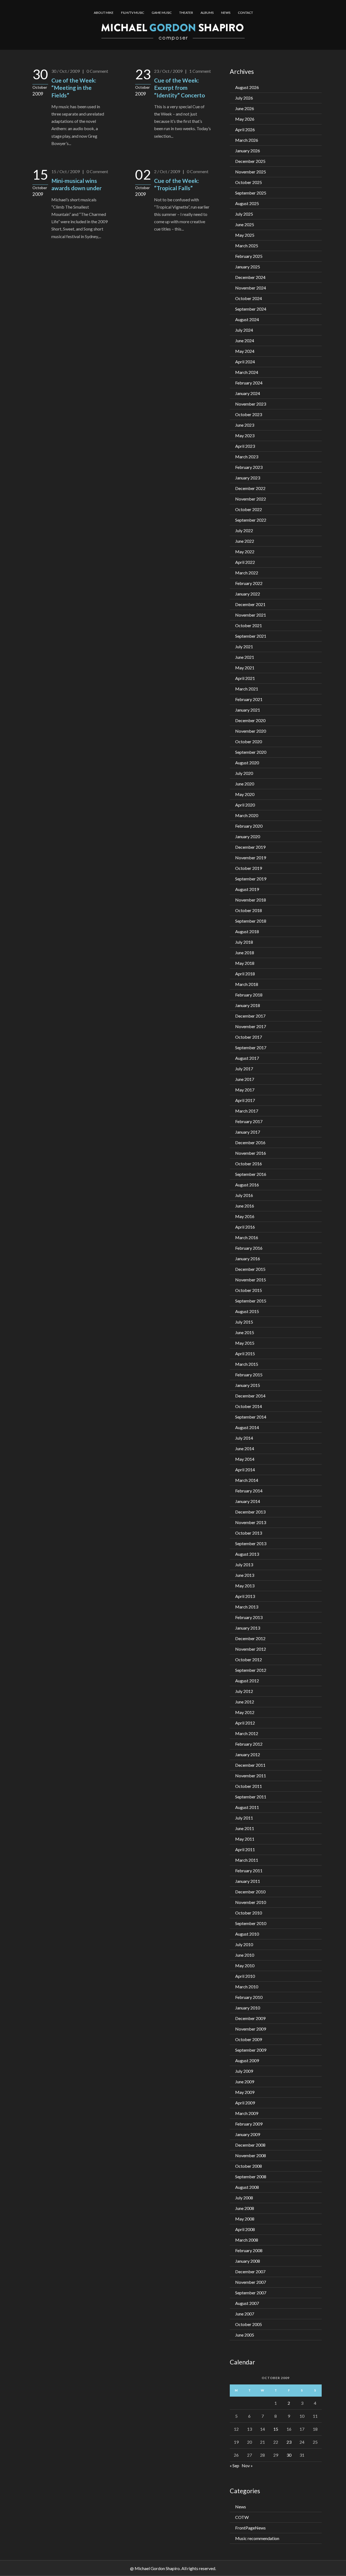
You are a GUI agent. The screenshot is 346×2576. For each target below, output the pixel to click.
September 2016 (251, 1174)
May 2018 (245, 963)
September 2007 (251, 2293)
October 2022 (249, 509)
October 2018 (249, 910)
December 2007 (250, 2271)
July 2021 (244, 647)
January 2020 (248, 836)
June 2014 (245, 1448)
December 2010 (250, 1892)
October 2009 (249, 2039)
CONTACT (245, 13)
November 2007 (251, 2282)
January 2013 (248, 1628)
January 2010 (248, 2008)
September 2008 (251, 2177)
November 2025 (251, 172)
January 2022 (248, 594)
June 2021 (245, 657)
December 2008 (250, 2145)
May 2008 (245, 2219)
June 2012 (245, 1702)
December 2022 (250, 488)
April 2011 (245, 1849)
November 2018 (251, 900)
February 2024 (249, 383)
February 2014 (249, 1491)
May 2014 (245, 1459)
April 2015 (245, 1353)
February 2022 (249, 583)
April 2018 (245, 974)
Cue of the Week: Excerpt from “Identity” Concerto (179, 88)
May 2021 (245, 668)
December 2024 (250, 277)
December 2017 (250, 1016)
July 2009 (244, 2071)
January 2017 (248, 1132)
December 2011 (250, 1765)
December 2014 (250, 1396)
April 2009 (245, 2103)
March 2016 (247, 1237)
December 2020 (250, 720)
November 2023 (251, 404)
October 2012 (249, 1659)
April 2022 (245, 562)
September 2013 (251, 1543)
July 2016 (244, 1195)
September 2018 (251, 921)
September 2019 (251, 879)
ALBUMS (207, 13)
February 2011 (249, 1871)
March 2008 (247, 2240)
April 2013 (245, 1596)
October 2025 (249, 182)
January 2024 (248, 393)
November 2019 (251, 858)
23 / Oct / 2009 (168, 71)
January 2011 (248, 1881)
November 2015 (251, 1280)
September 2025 (251, 193)
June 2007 (245, 2314)
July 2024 (244, 330)
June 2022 (245, 541)
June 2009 (245, 2082)
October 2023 (249, 414)
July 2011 (244, 1818)
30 (289, 2455)
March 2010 (247, 1987)
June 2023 (245, 425)
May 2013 (245, 1586)
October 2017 (249, 1037)
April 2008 (245, 2229)
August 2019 (247, 889)
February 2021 (249, 699)
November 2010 (251, 1902)
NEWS (226, 13)
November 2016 (251, 1153)
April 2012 (245, 1723)
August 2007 (247, 2303)
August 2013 (247, 1554)
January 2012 (248, 1754)
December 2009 (250, 2018)
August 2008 (247, 2187)
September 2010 (251, 1923)
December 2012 (250, 1638)
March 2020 (247, 815)
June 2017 (245, 1079)
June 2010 (245, 1955)
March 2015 (247, 1364)
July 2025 (244, 214)
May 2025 (245, 235)
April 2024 (245, 362)
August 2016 (247, 1185)
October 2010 (249, 1913)
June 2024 (245, 340)
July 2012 (244, 1691)
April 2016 (245, 1227)
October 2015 (249, 1290)
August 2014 (247, 1427)
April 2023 (245, 446)
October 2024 (249, 298)
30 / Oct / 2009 (66, 71)
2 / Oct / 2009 (167, 171)
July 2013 (244, 1565)
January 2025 (248, 267)
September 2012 (251, 1670)
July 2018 (244, 942)
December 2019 (250, 847)
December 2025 (250, 161)
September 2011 (251, 1797)
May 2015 (245, 1343)
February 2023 (249, 467)
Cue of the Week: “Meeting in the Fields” (74, 88)
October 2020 (249, 741)
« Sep (234, 2465)
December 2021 (250, 604)
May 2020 (245, 794)
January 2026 (248, 151)
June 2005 (245, 2335)
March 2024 (247, 372)
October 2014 (249, 1406)
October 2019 (249, 868)
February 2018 (249, 995)
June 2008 (245, 2208)
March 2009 (247, 2113)
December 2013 (250, 1512)
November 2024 (251, 288)
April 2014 (245, 1470)
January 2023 (248, 478)
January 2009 (248, 2134)
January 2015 (248, 1385)
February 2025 (249, 256)
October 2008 (249, 2166)
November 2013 (251, 1522)
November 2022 (251, 499)
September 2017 (251, 1047)
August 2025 (247, 203)
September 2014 (251, 1417)
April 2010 (245, 1976)
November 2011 (251, 1776)
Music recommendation (257, 2538)
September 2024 (251, 309)
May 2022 (245, 552)
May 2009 (245, 2092)
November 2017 (251, 1026)
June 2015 (245, 1332)
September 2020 (251, 752)
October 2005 (249, 2324)
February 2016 (249, 1248)
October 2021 (249, 625)
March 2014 (247, 1480)
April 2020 (245, 805)
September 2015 (251, 1301)
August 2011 (247, 1807)
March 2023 (247, 457)
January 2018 (248, 1005)
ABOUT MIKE (104, 13)
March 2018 (247, 984)
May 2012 (245, 1712)
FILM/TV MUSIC (133, 13)
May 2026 (245, 119)
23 (289, 2442)
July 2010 (244, 1944)
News (241, 2507)
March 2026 (247, 140)
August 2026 (247, 87)
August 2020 (247, 763)
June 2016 (245, 1206)
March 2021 (247, 689)
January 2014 (248, 1501)
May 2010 (245, 1965)
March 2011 (247, 1860)
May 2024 (245, 351)
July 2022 (244, 530)
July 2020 (244, 773)
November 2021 (251, 615)
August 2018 (247, 931)
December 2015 (250, 1269)
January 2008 (248, 2261)
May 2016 (245, 1216)
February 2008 (249, 2250)
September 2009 (251, 2050)
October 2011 (249, 1786)
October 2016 (249, 1164)
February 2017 (249, 1121)
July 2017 (244, 1069)
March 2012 (247, 1733)
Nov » (247, 2465)
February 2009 (249, 2124)
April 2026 (245, 129)
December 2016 (250, 1142)
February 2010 (249, 1997)
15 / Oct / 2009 (66, 171)
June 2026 (245, 108)
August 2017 (247, 1058)
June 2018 (245, 953)
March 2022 (247, 573)
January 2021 (248, 710)
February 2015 (249, 1375)
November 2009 (251, 2029)
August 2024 (247, 319)
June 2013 (245, 1575)
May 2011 (245, 1839)
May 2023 (245, 435)
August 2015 (247, 1311)
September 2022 (251, 520)
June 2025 (245, 224)
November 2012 (251, 1649)
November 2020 (251, 731)
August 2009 (247, 2060)
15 (276, 2429)
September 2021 (251, 636)
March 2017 (247, 1111)
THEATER (186, 13)
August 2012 (247, 1681)
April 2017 (245, 1100)
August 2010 (247, 1934)
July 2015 (244, 1322)
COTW (242, 2517)
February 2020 (249, 826)
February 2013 (249, 1617)
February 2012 (249, 1744)
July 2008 (244, 2198)
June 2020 (245, 784)
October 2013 (249, 1533)
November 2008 (251, 2155)
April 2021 (245, 678)
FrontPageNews (250, 2528)
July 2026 (244, 98)
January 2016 (248, 1259)
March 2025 (247, 246)
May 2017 (245, 1090)
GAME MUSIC (162, 13)
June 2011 (245, 1828)
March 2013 (247, 1607)
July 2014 (244, 1438)
